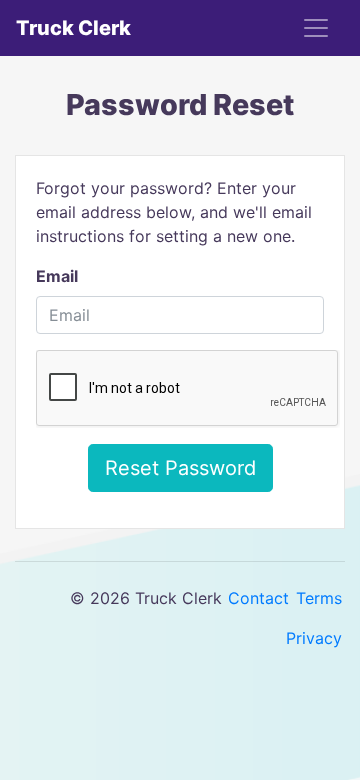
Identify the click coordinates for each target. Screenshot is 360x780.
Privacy (314, 638)
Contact (258, 598)
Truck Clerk (73, 28)
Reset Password (180, 468)
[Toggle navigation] (316, 28)
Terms (319, 598)
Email (57, 276)
